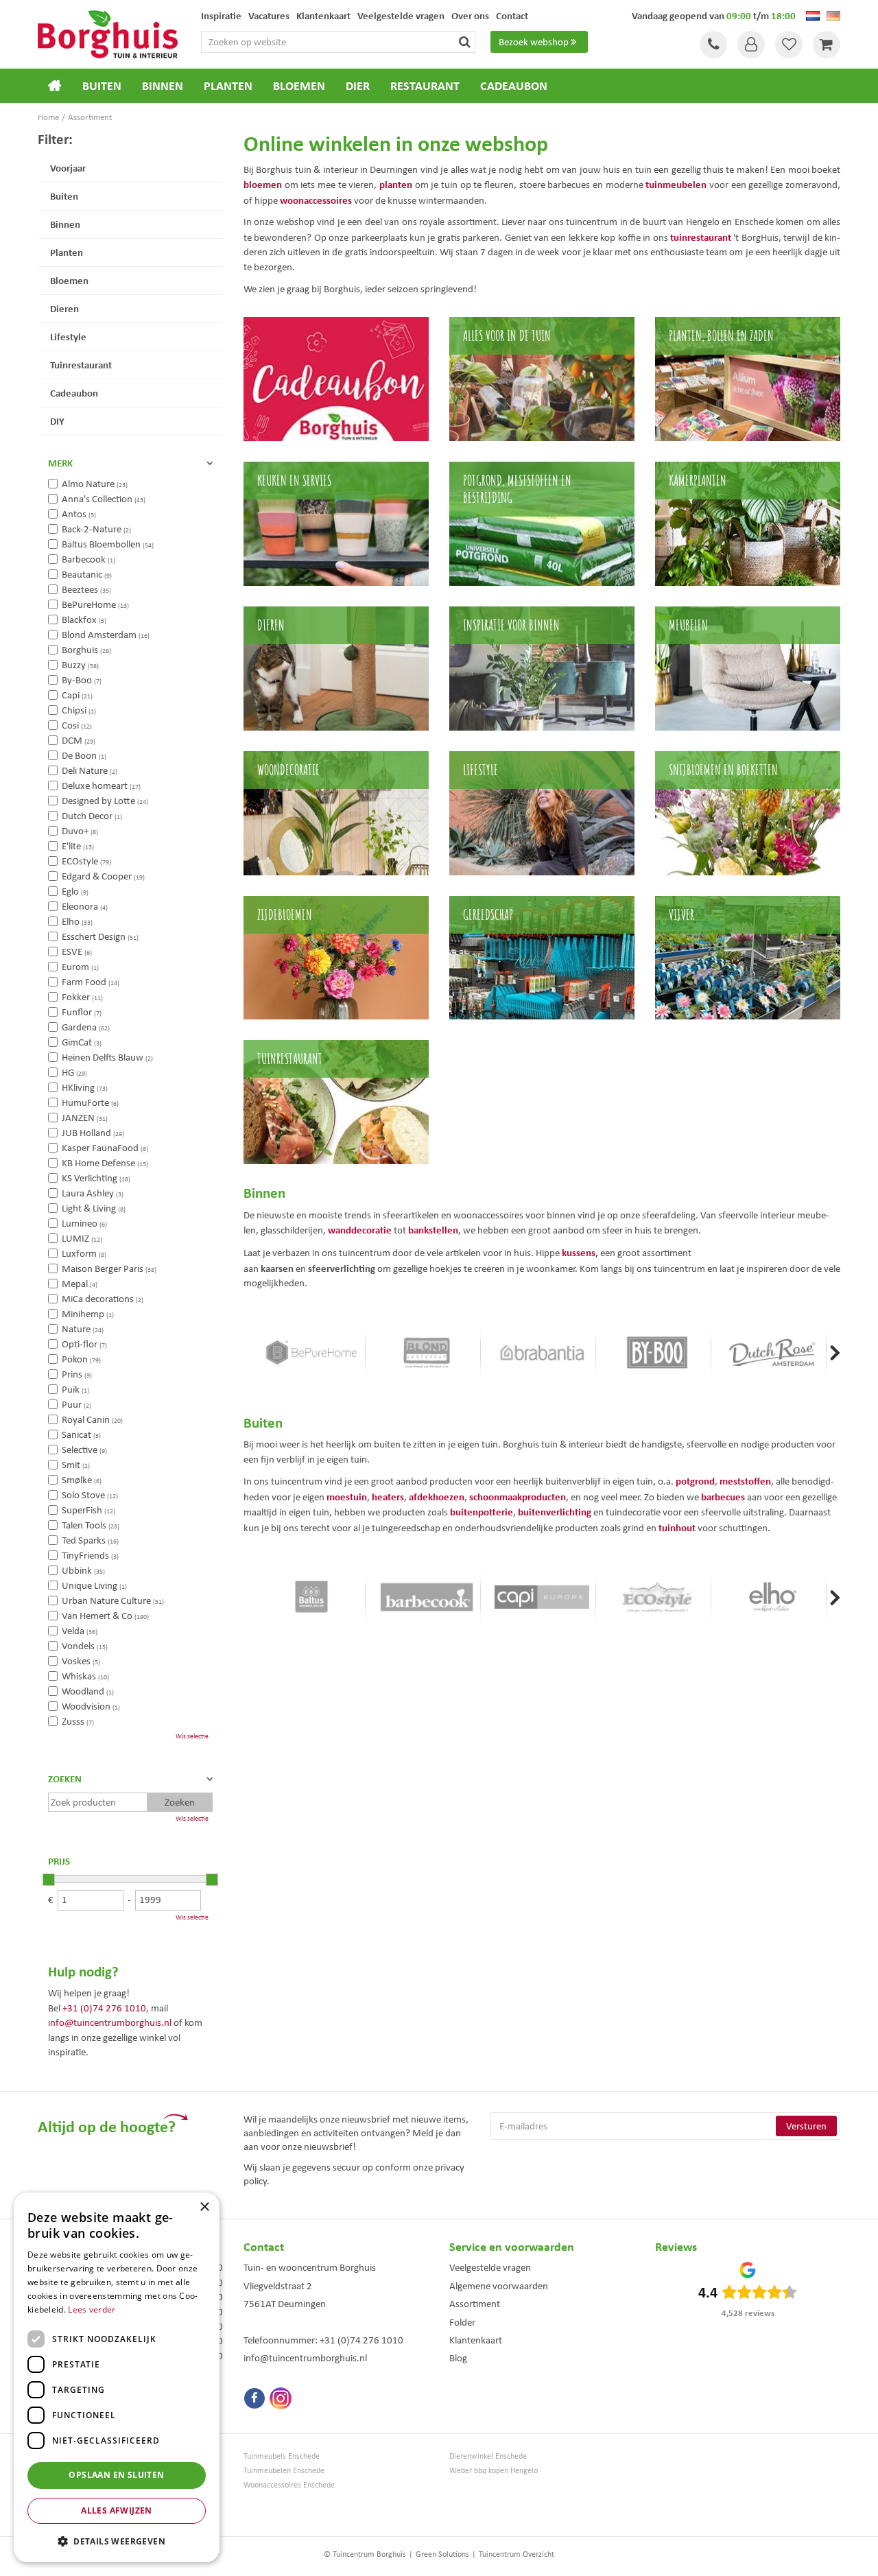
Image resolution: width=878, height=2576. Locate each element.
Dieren (64, 308)
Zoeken (65, 1779)
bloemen (263, 184)
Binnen (65, 224)
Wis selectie (192, 1736)
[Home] (55, 86)
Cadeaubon (74, 393)
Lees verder (92, 2309)
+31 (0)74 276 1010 (104, 2008)
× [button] (204, 2207)
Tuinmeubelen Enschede (284, 2471)
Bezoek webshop (534, 42)
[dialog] (117, 2377)
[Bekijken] (827, 45)
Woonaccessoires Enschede (289, 2485)
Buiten (64, 196)
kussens (579, 1252)
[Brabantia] (542, 1353)
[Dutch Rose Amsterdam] (772, 1353)
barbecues (723, 1497)
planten (396, 184)
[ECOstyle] (657, 1597)
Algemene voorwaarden (499, 2286)
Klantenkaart (476, 2340)
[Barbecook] (427, 1597)
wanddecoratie (360, 1230)
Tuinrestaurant (81, 365)
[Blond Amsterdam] (427, 1353)
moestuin (347, 1497)
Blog (458, 2358)
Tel (713, 45)
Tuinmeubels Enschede (282, 2456)
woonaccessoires (316, 200)
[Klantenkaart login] (751, 45)
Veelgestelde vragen (490, 2267)
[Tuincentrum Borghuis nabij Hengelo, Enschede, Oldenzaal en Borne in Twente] (108, 33)
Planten (67, 252)
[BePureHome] (311, 1353)
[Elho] (772, 1597)
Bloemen (69, 280)
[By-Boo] (657, 1353)
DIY (57, 421)
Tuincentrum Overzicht (517, 2554)
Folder (462, 2322)
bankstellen (433, 1230)
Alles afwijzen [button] (117, 2510)
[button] (117, 2541)
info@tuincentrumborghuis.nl (110, 2022)
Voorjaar (68, 168)
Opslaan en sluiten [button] (116, 2475)
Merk (60, 463)
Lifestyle (68, 336)
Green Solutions (442, 2554)
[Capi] (542, 1597)
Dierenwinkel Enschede (488, 2456)
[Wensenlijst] (789, 45)
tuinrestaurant (701, 237)
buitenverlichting (555, 1512)
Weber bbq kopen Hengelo (494, 2471)
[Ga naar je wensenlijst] (789, 45)
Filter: (55, 139)
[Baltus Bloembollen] (311, 1597)
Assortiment (475, 2304)
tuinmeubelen (676, 184)
